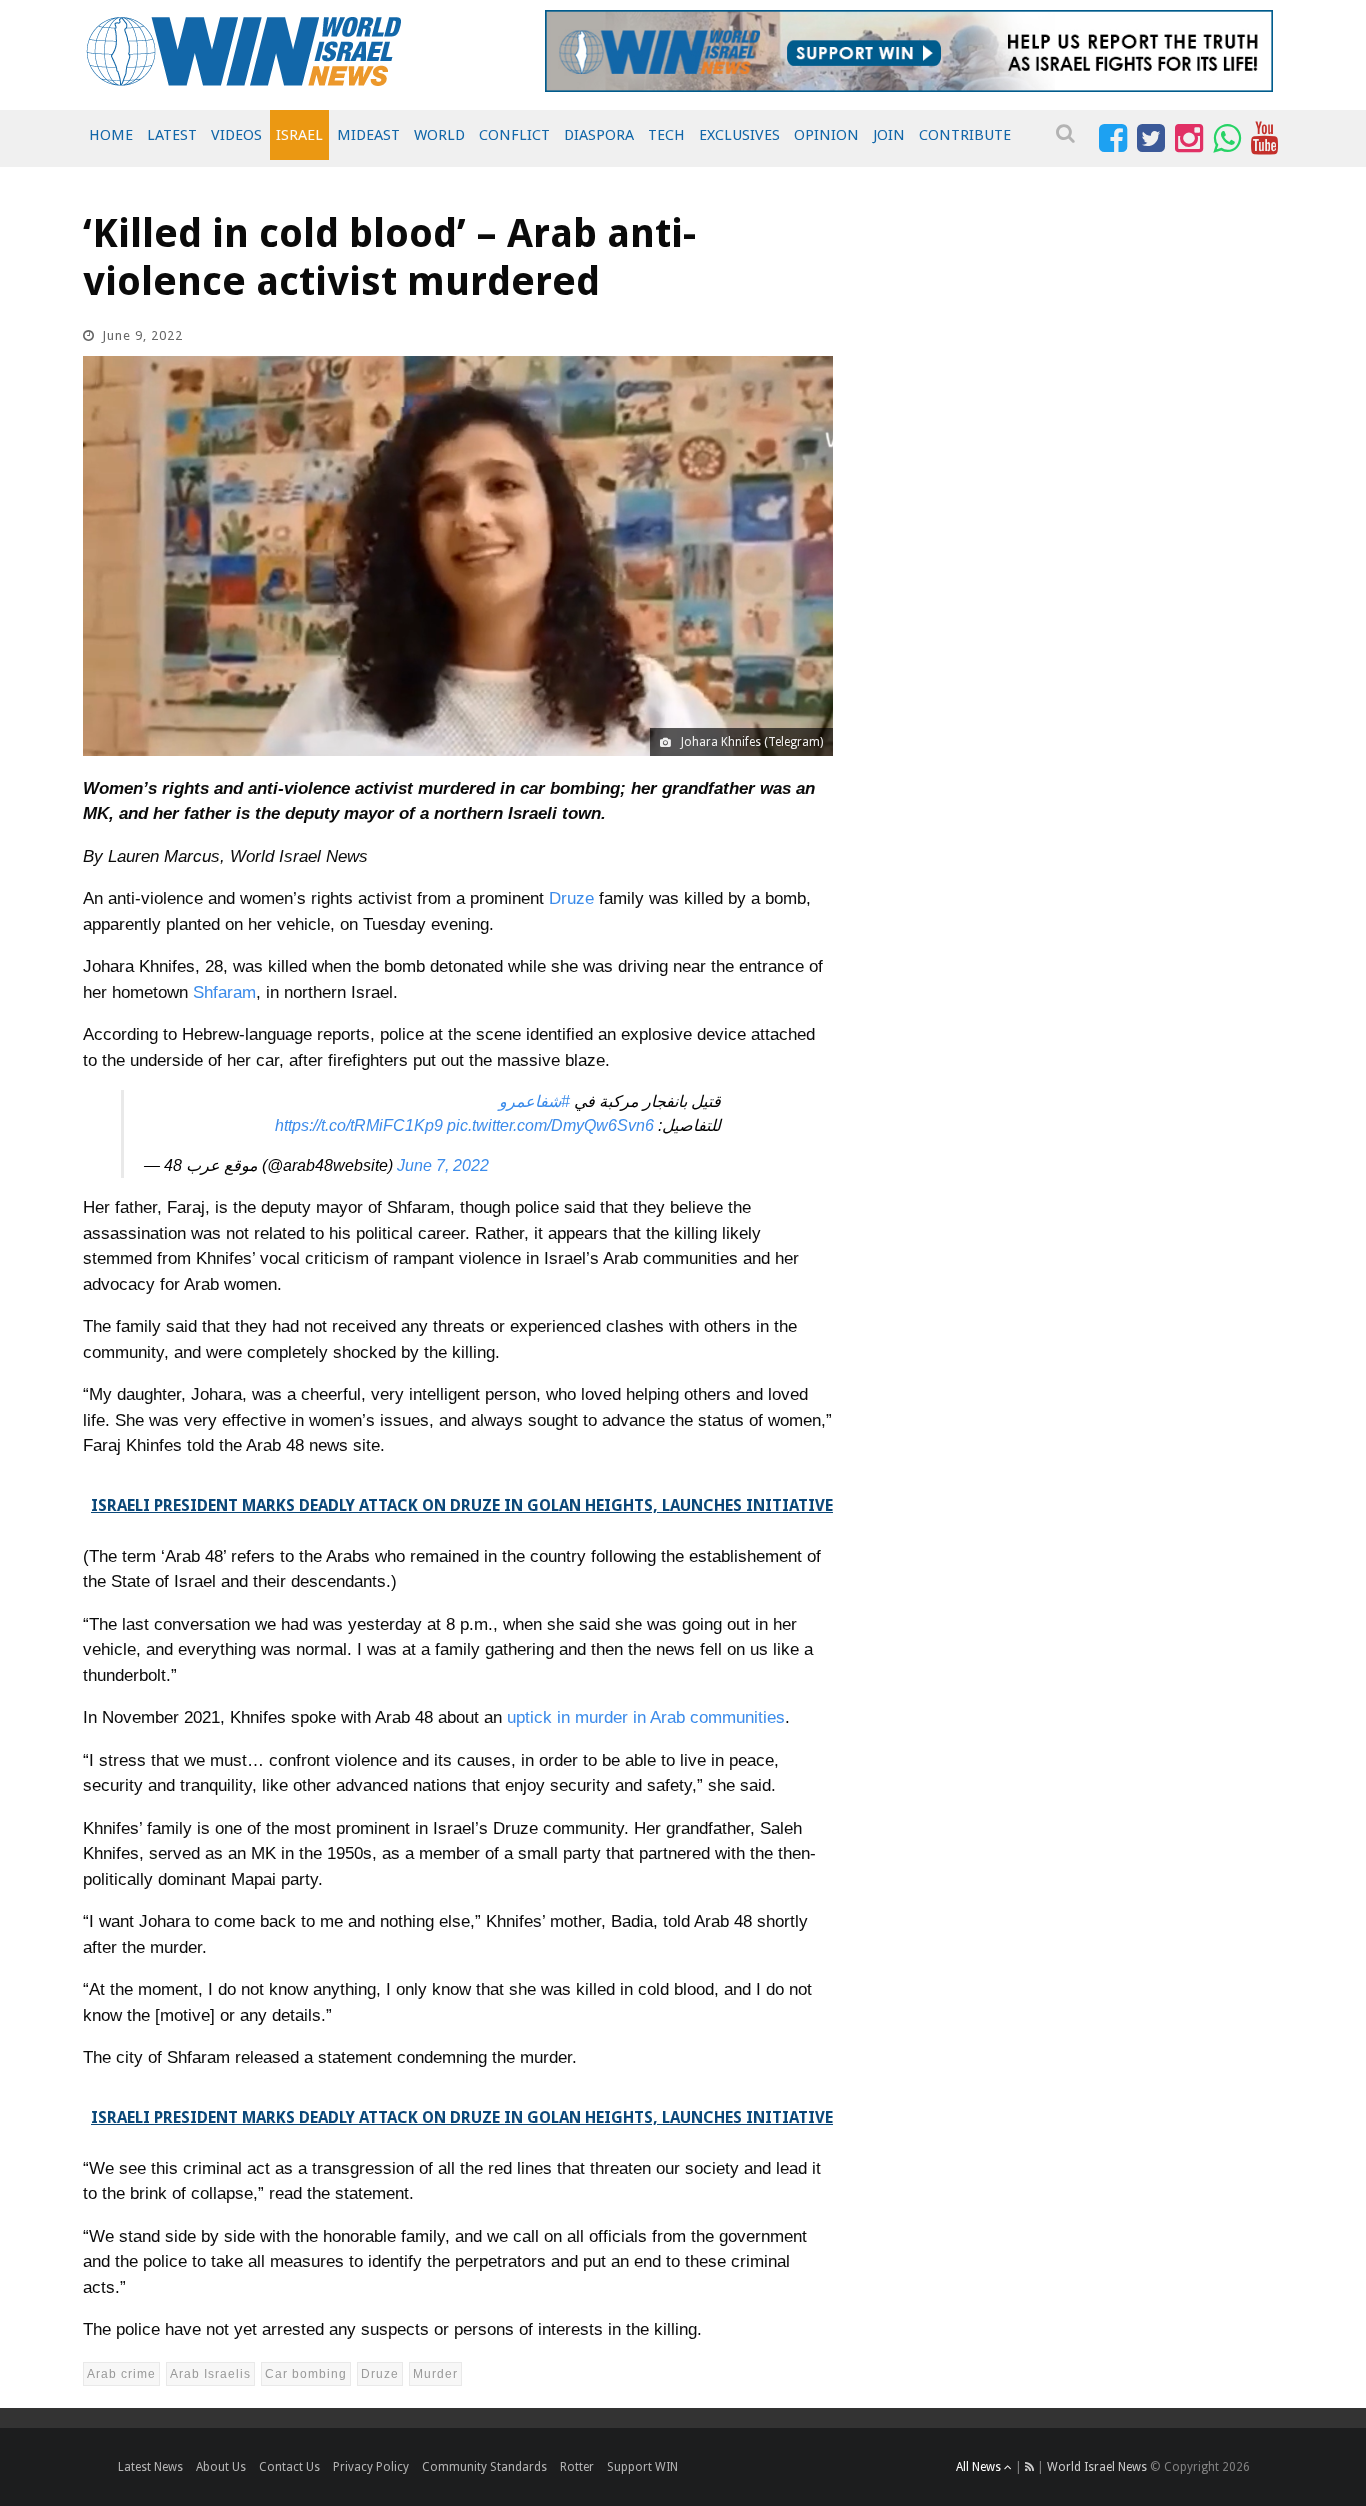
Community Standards (484, 2467)
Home (111, 135)
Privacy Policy (371, 2467)
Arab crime (121, 2374)
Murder (435, 2374)
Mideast (368, 135)
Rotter (577, 2467)
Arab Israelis (210, 2374)
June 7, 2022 (443, 1165)
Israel (299, 135)
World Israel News (1097, 2467)
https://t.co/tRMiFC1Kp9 (359, 1125)
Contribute (965, 135)
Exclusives (739, 135)
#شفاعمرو (534, 1101)
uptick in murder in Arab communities (646, 1717)
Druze (574, 898)
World (439, 135)
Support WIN (642, 2467)
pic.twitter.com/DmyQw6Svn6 (550, 1125)
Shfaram (224, 992)
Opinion (826, 135)
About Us (221, 2467)
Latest (172, 135)
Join (889, 135)
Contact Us (289, 2467)
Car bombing (306, 2374)
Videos (236, 135)
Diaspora (599, 135)
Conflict (514, 135)
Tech (666, 135)
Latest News (150, 2467)
